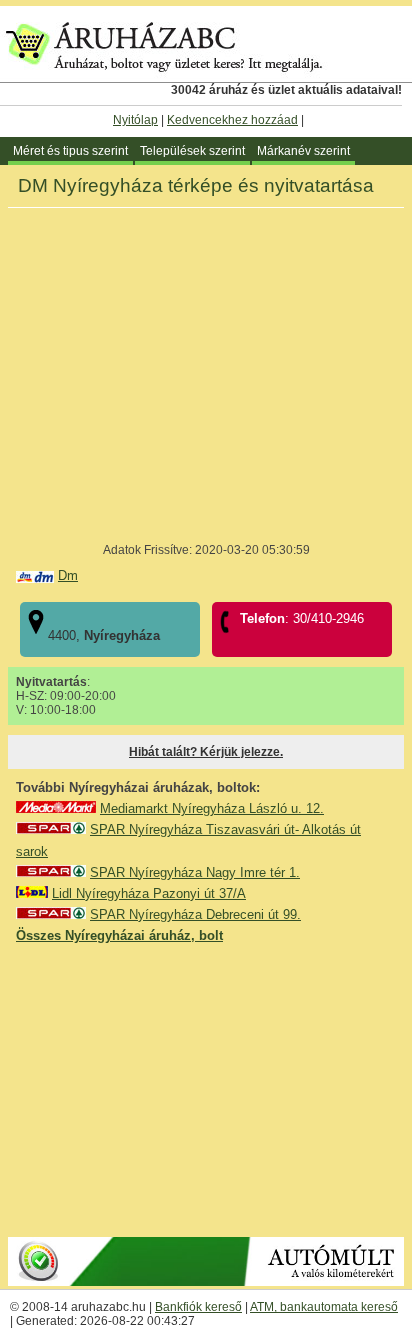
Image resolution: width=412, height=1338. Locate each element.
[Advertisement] (206, 1089)
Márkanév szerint (303, 151)
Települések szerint (192, 151)
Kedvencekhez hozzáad (232, 120)
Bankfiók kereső (198, 1307)
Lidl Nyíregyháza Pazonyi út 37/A (149, 893)
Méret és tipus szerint (70, 151)
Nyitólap (135, 120)
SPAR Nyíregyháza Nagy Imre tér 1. (195, 872)
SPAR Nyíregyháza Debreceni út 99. (195, 914)
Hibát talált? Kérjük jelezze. (206, 752)
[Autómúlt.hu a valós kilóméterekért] (206, 1282)
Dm (68, 575)
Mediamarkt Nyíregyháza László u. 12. (212, 808)
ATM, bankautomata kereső (324, 1307)
